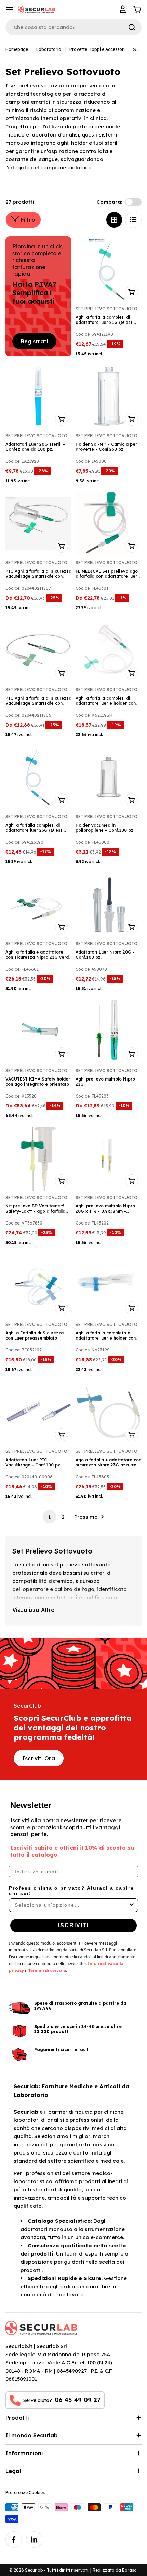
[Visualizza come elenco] (133, 220)
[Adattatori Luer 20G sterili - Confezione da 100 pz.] (38, 396)
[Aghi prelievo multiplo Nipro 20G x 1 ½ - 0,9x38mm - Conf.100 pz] (109, 1158)
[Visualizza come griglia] (114, 220)
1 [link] (49, 1517)
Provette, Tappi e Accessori (97, 49)
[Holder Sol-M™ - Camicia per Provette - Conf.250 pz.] (109, 396)
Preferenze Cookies (25, 2493)
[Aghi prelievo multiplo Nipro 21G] (109, 1031)
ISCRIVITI (73, 1925)
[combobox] (71, 1905)
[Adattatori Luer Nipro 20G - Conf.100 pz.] (109, 904)
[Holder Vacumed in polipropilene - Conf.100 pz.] (109, 777)
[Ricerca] (132, 27)
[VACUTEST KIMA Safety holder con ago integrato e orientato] (38, 1031)
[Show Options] (132, 1905)
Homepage (17, 49)
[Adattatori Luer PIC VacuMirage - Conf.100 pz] (38, 1412)
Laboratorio (49, 49)
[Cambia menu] (10, 10)
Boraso (129, 2570)
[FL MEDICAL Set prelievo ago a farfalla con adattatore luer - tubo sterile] (109, 523)
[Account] (124, 10)
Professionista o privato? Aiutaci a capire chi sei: (71, 1891)
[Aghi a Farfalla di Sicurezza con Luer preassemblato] (38, 1285)
